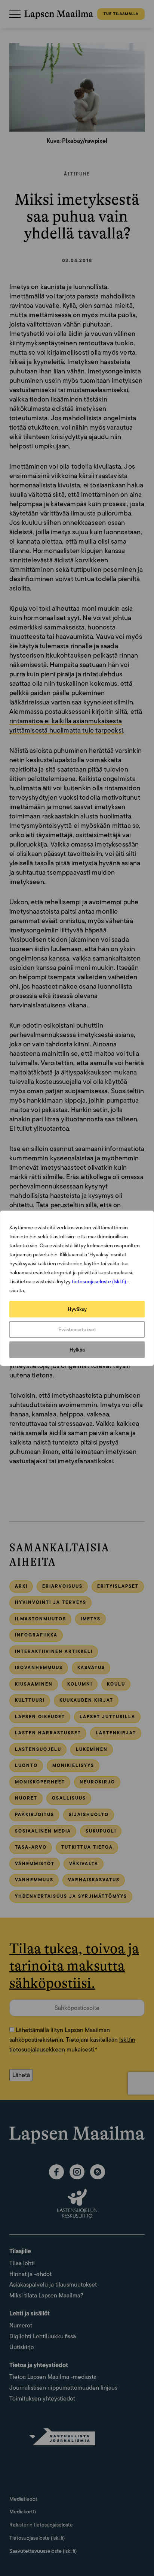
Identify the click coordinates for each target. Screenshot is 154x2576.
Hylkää (77, 1350)
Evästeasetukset (77, 1329)
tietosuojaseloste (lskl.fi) (99, 1281)
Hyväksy (77, 1309)
